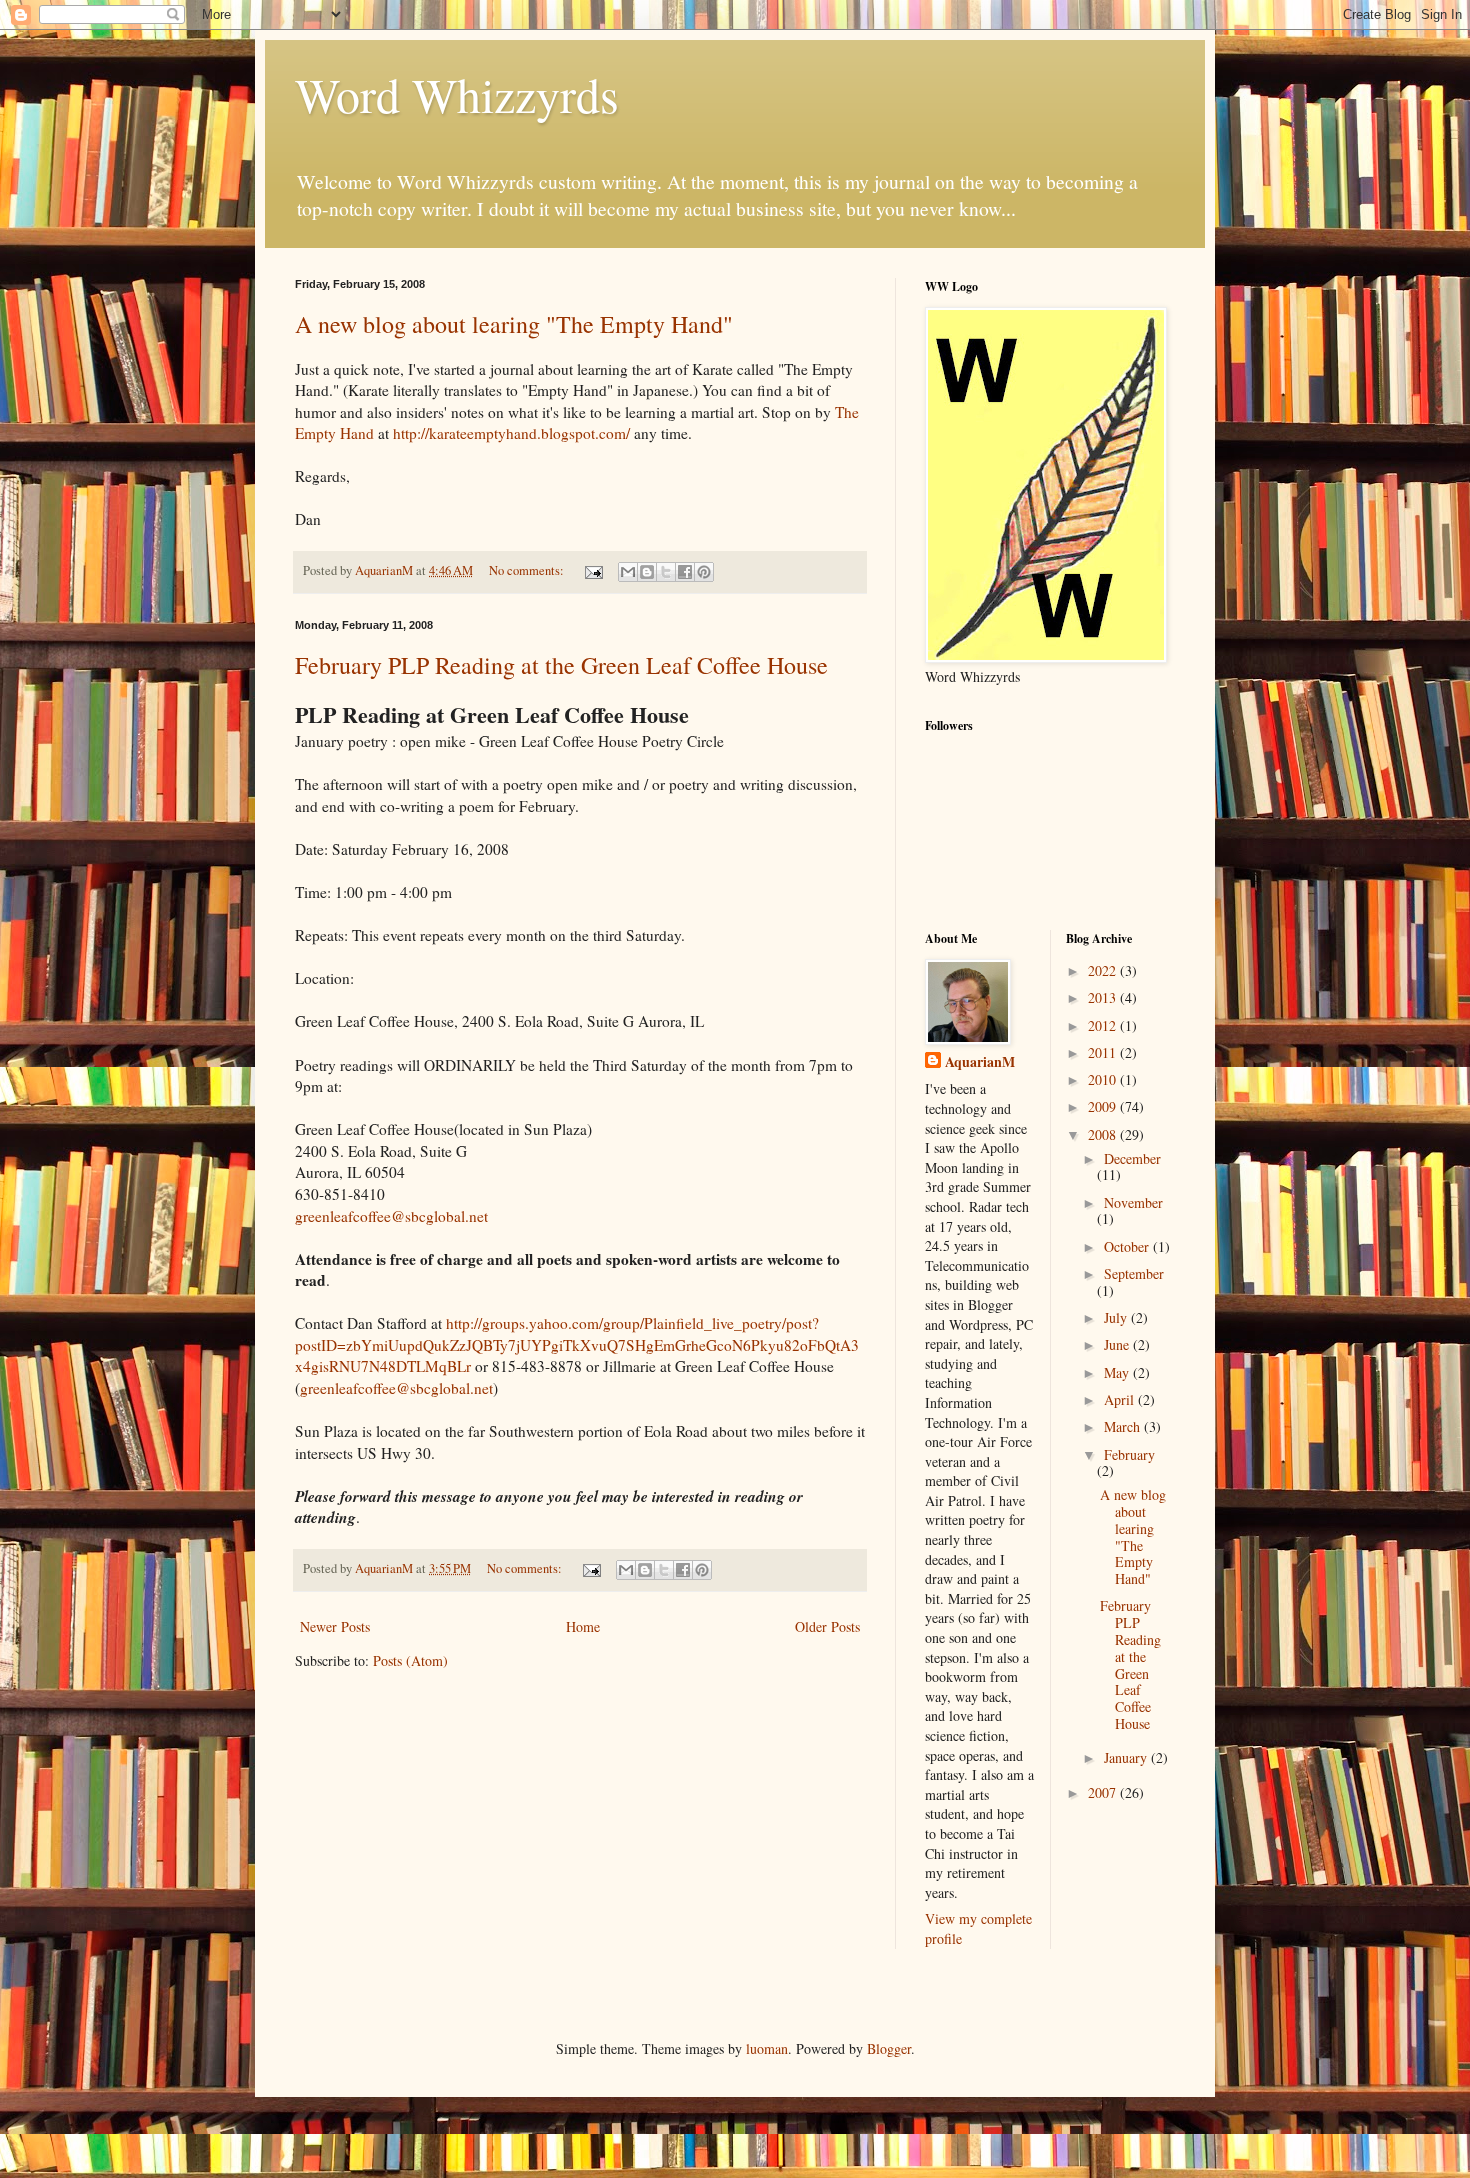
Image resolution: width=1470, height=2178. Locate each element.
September (1134, 1273)
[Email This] (628, 572)
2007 (1104, 1792)
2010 (1104, 1079)
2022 (1104, 970)
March (1124, 1426)
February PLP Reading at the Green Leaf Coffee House (561, 665)
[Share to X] (666, 572)
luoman (767, 2048)
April (1121, 1399)
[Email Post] (592, 570)
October (1128, 1246)
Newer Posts (335, 1626)
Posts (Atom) (410, 1660)
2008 (1104, 1134)
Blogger (889, 2048)
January (1127, 1757)
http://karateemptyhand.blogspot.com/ (511, 433)
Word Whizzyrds (457, 94)
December (1132, 1158)
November (1133, 1202)
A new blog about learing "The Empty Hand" (514, 324)
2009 (1104, 1106)
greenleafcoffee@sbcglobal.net (391, 1216)
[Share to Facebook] (685, 572)
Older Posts (827, 1626)
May (1118, 1372)
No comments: (528, 570)
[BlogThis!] (647, 572)
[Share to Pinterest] (704, 572)
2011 (1104, 1052)
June (1118, 1344)
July (1117, 1317)
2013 (1104, 997)
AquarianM (980, 1062)
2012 (1104, 1025)
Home (583, 1626)
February (1129, 1454)
